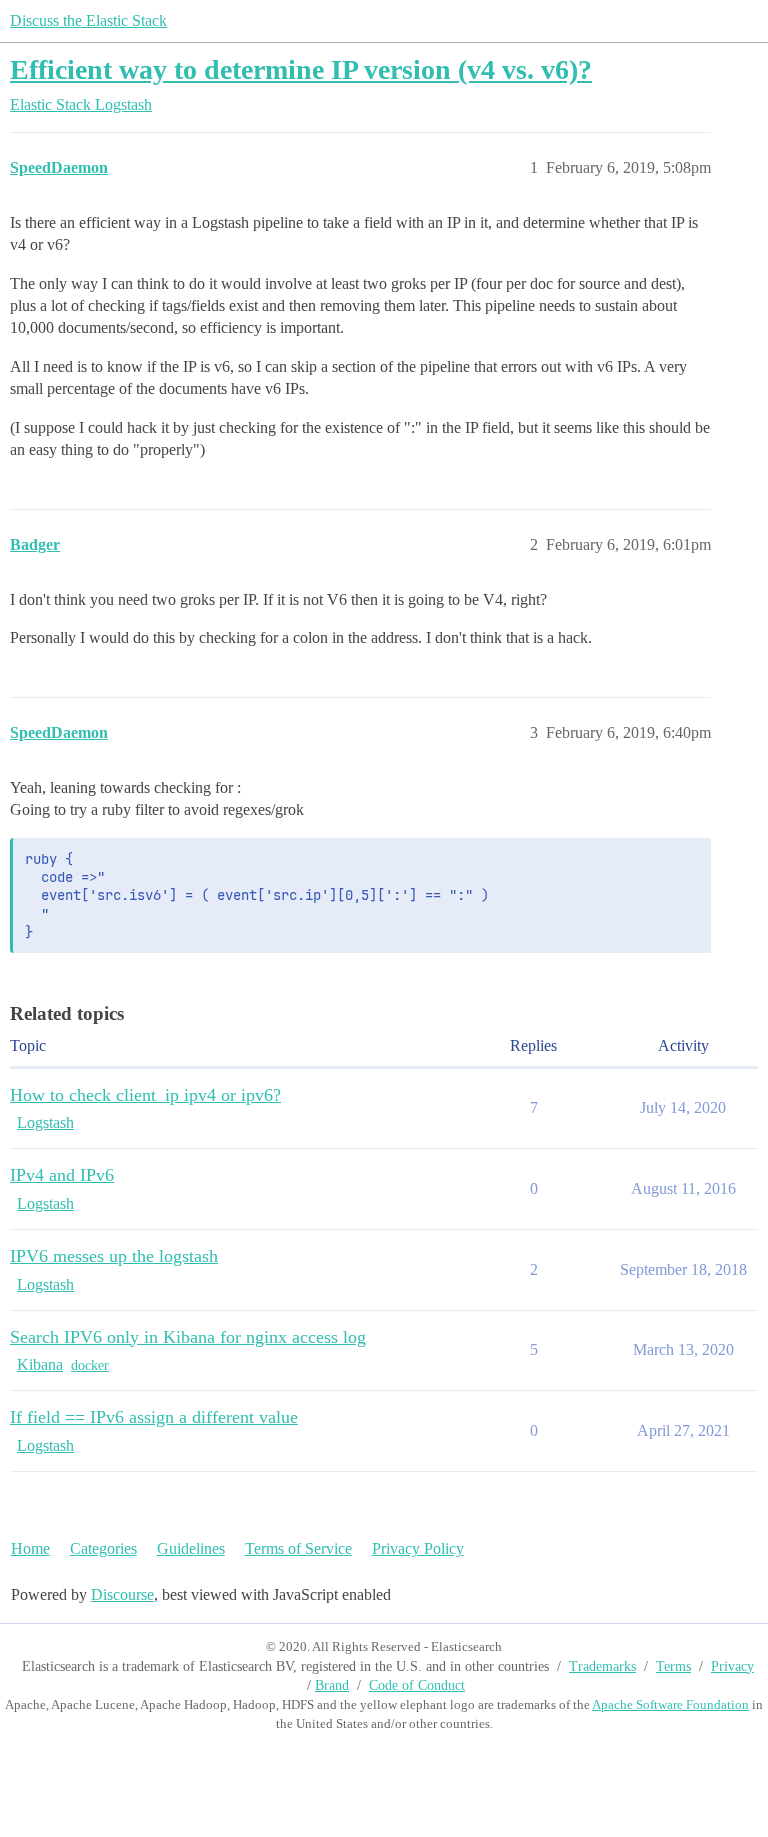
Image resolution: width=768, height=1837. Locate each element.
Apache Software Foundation (670, 1704)
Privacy (732, 1666)
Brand (332, 1685)
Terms (673, 1666)
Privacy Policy (418, 1548)
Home (30, 1548)
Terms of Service (298, 1548)
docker (90, 1365)
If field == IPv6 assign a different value (154, 1417)
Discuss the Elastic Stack (88, 20)
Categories (103, 1548)
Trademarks (602, 1666)
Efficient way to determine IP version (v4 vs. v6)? (301, 69)
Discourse (122, 1594)
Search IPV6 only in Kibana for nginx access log (188, 1337)
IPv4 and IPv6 (62, 1175)
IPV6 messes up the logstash (114, 1256)
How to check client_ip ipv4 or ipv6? (145, 1095)
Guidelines (191, 1548)
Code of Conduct (417, 1685)
